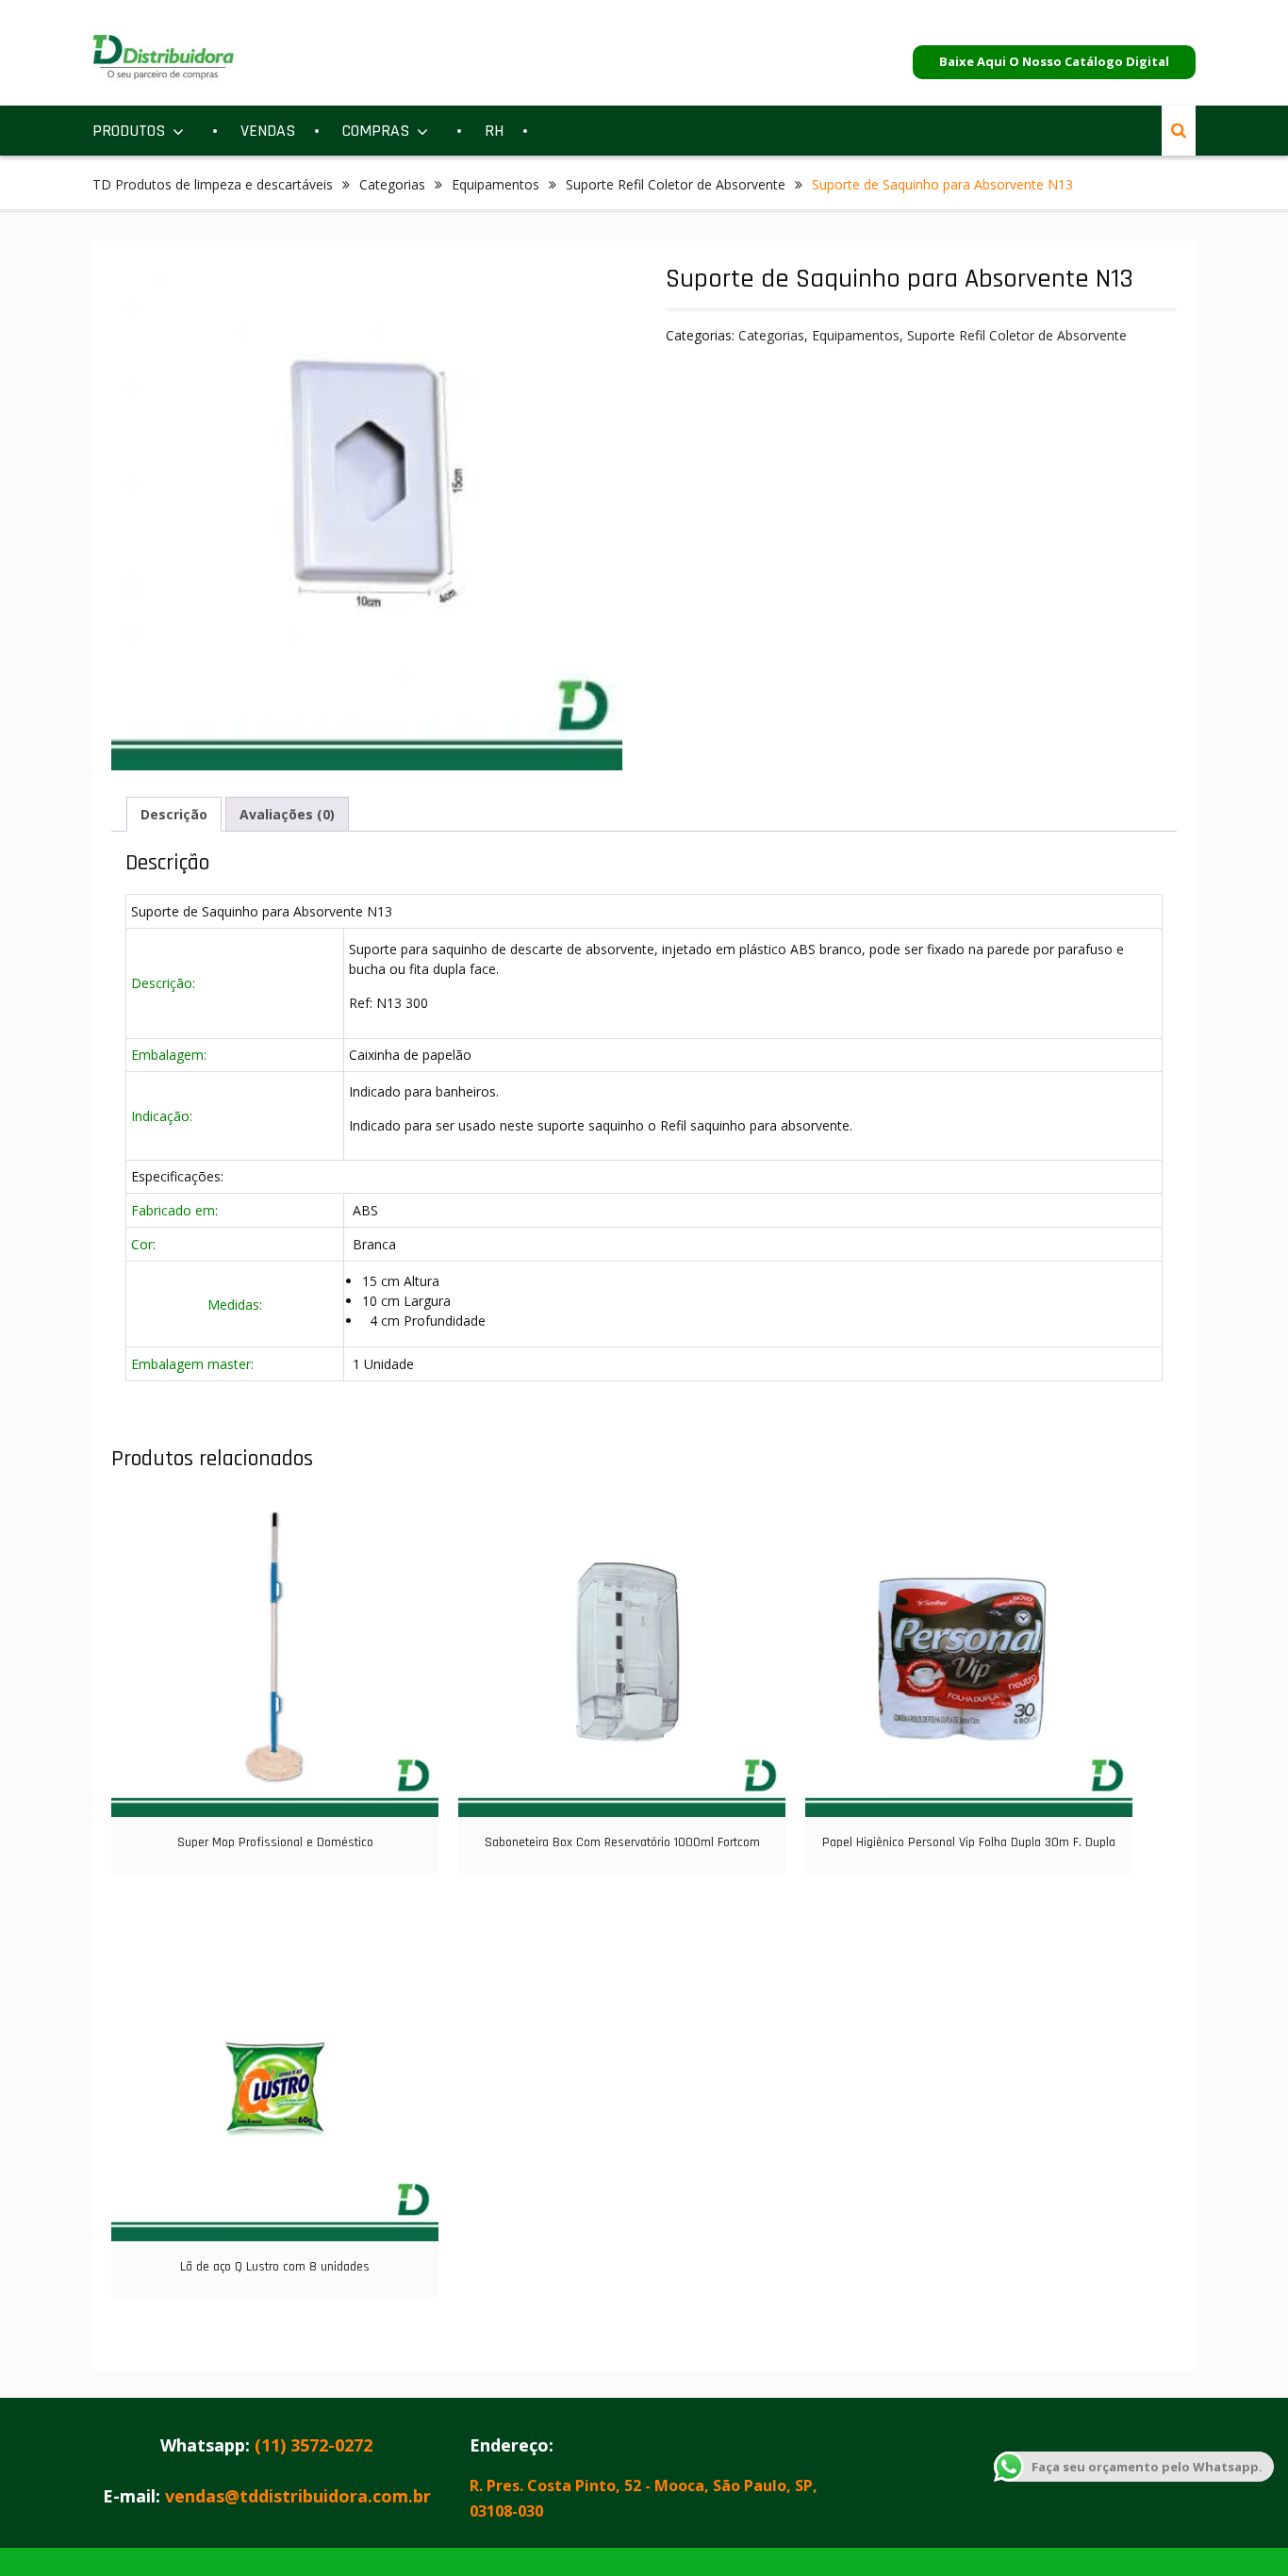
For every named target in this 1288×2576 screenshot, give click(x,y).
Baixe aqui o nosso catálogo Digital (1054, 61)
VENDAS (268, 131)
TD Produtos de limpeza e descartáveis (213, 184)
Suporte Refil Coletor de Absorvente (676, 184)
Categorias (392, 184)
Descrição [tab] (174, 814)
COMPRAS (376, 131)
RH (494, 131)
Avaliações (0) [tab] (287, 814)
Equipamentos (495, 184)
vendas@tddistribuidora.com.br (298, 2496)
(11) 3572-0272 (314, 2445)
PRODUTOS (129, 131)
